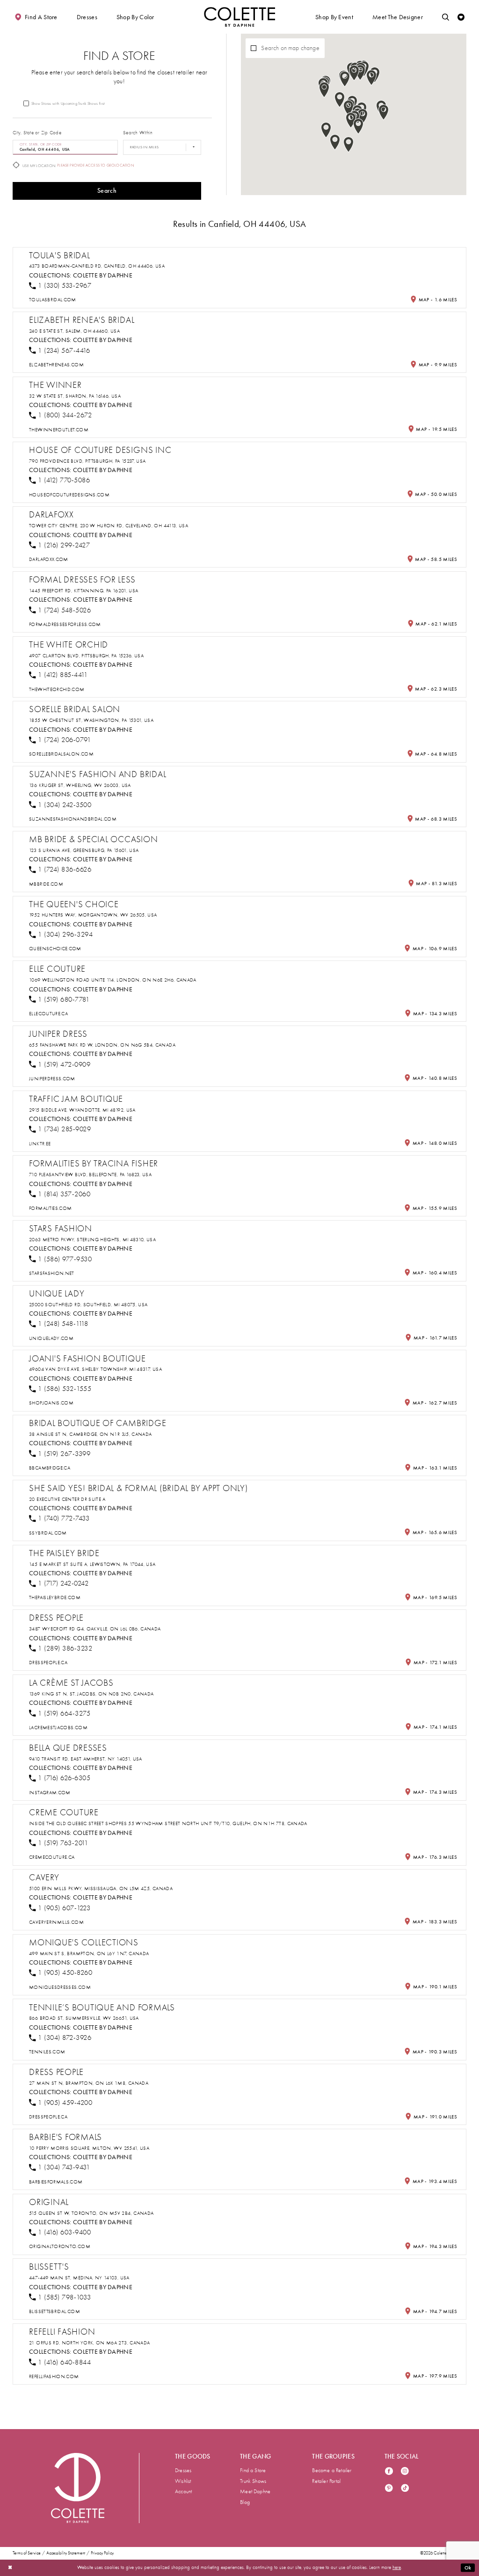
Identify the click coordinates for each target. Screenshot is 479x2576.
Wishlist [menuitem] (183, 2481)
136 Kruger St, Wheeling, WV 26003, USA (80, 785)
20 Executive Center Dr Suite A (67, 1499)
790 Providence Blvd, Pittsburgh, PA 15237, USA (87, 461)
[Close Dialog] (10, 2568)
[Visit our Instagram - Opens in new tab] (405, 2472)
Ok (468, 2568)
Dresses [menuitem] (183, 2470)
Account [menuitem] (183, 2491)
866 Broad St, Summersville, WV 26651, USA (84, 2018)
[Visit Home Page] (239, 17)
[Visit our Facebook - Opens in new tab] (389, 2472)
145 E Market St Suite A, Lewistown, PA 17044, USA (92, 1564)
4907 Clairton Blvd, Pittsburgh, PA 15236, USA (86, 656)
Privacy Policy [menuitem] (102, 2553)
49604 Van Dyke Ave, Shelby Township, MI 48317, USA (95, 1369)
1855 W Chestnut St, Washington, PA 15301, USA (91, 720)
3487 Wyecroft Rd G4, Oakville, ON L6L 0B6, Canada (95, 1629)
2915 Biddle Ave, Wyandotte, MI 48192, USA (82, 1110)
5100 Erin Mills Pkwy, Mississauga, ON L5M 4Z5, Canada (101, 1888)
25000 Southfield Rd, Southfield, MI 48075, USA (88, 1305)
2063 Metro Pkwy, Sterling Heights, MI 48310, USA (92, 1240)
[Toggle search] (446, 17)
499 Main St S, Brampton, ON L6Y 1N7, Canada (89, 1954)
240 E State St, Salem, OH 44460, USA (74, 331)
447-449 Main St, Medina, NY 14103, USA (79, 2278)
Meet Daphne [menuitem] (255, 2491)
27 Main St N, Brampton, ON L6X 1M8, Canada (89, 2083)
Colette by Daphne (103, 275)
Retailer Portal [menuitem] (326, 2481)
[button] (87, 17)
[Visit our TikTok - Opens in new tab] (405, 2489)
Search (107, 191)
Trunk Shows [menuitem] (253, 2481)
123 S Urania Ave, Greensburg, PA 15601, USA (84, 850)
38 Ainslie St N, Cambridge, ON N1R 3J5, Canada (90, 1434)
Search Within (138, 133)
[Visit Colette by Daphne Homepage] (78, 2488)
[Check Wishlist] (461, 17)
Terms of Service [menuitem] (27, 2553)
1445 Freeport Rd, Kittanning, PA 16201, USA (83, 591)
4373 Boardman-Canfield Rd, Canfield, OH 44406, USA (97, 266)
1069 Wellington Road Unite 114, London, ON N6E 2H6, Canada (113, 980)
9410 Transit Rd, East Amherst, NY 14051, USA (86, 1759)
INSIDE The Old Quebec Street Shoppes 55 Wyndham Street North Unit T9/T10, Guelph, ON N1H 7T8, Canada (168, 1823)
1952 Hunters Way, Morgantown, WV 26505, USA (93, 915)
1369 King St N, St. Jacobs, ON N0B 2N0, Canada (91, 1694)
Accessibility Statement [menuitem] (66, 2553)
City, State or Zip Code (37, 133)
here (397, 2567)
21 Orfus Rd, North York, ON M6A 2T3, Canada (89, 2343)
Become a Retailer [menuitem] (332, 2470)
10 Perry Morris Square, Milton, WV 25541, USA (89, 2148)
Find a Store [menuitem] (253, 2470)
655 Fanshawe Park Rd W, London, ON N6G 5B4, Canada (102, 1045)
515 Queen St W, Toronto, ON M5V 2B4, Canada (91, 2213)
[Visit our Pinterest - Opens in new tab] (389, 2489)
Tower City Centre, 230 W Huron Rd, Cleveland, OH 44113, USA (109, 526)
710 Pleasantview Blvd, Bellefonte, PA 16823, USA (90, 1175)
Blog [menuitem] (245, 2502)
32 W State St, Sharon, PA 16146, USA (75, 396)
